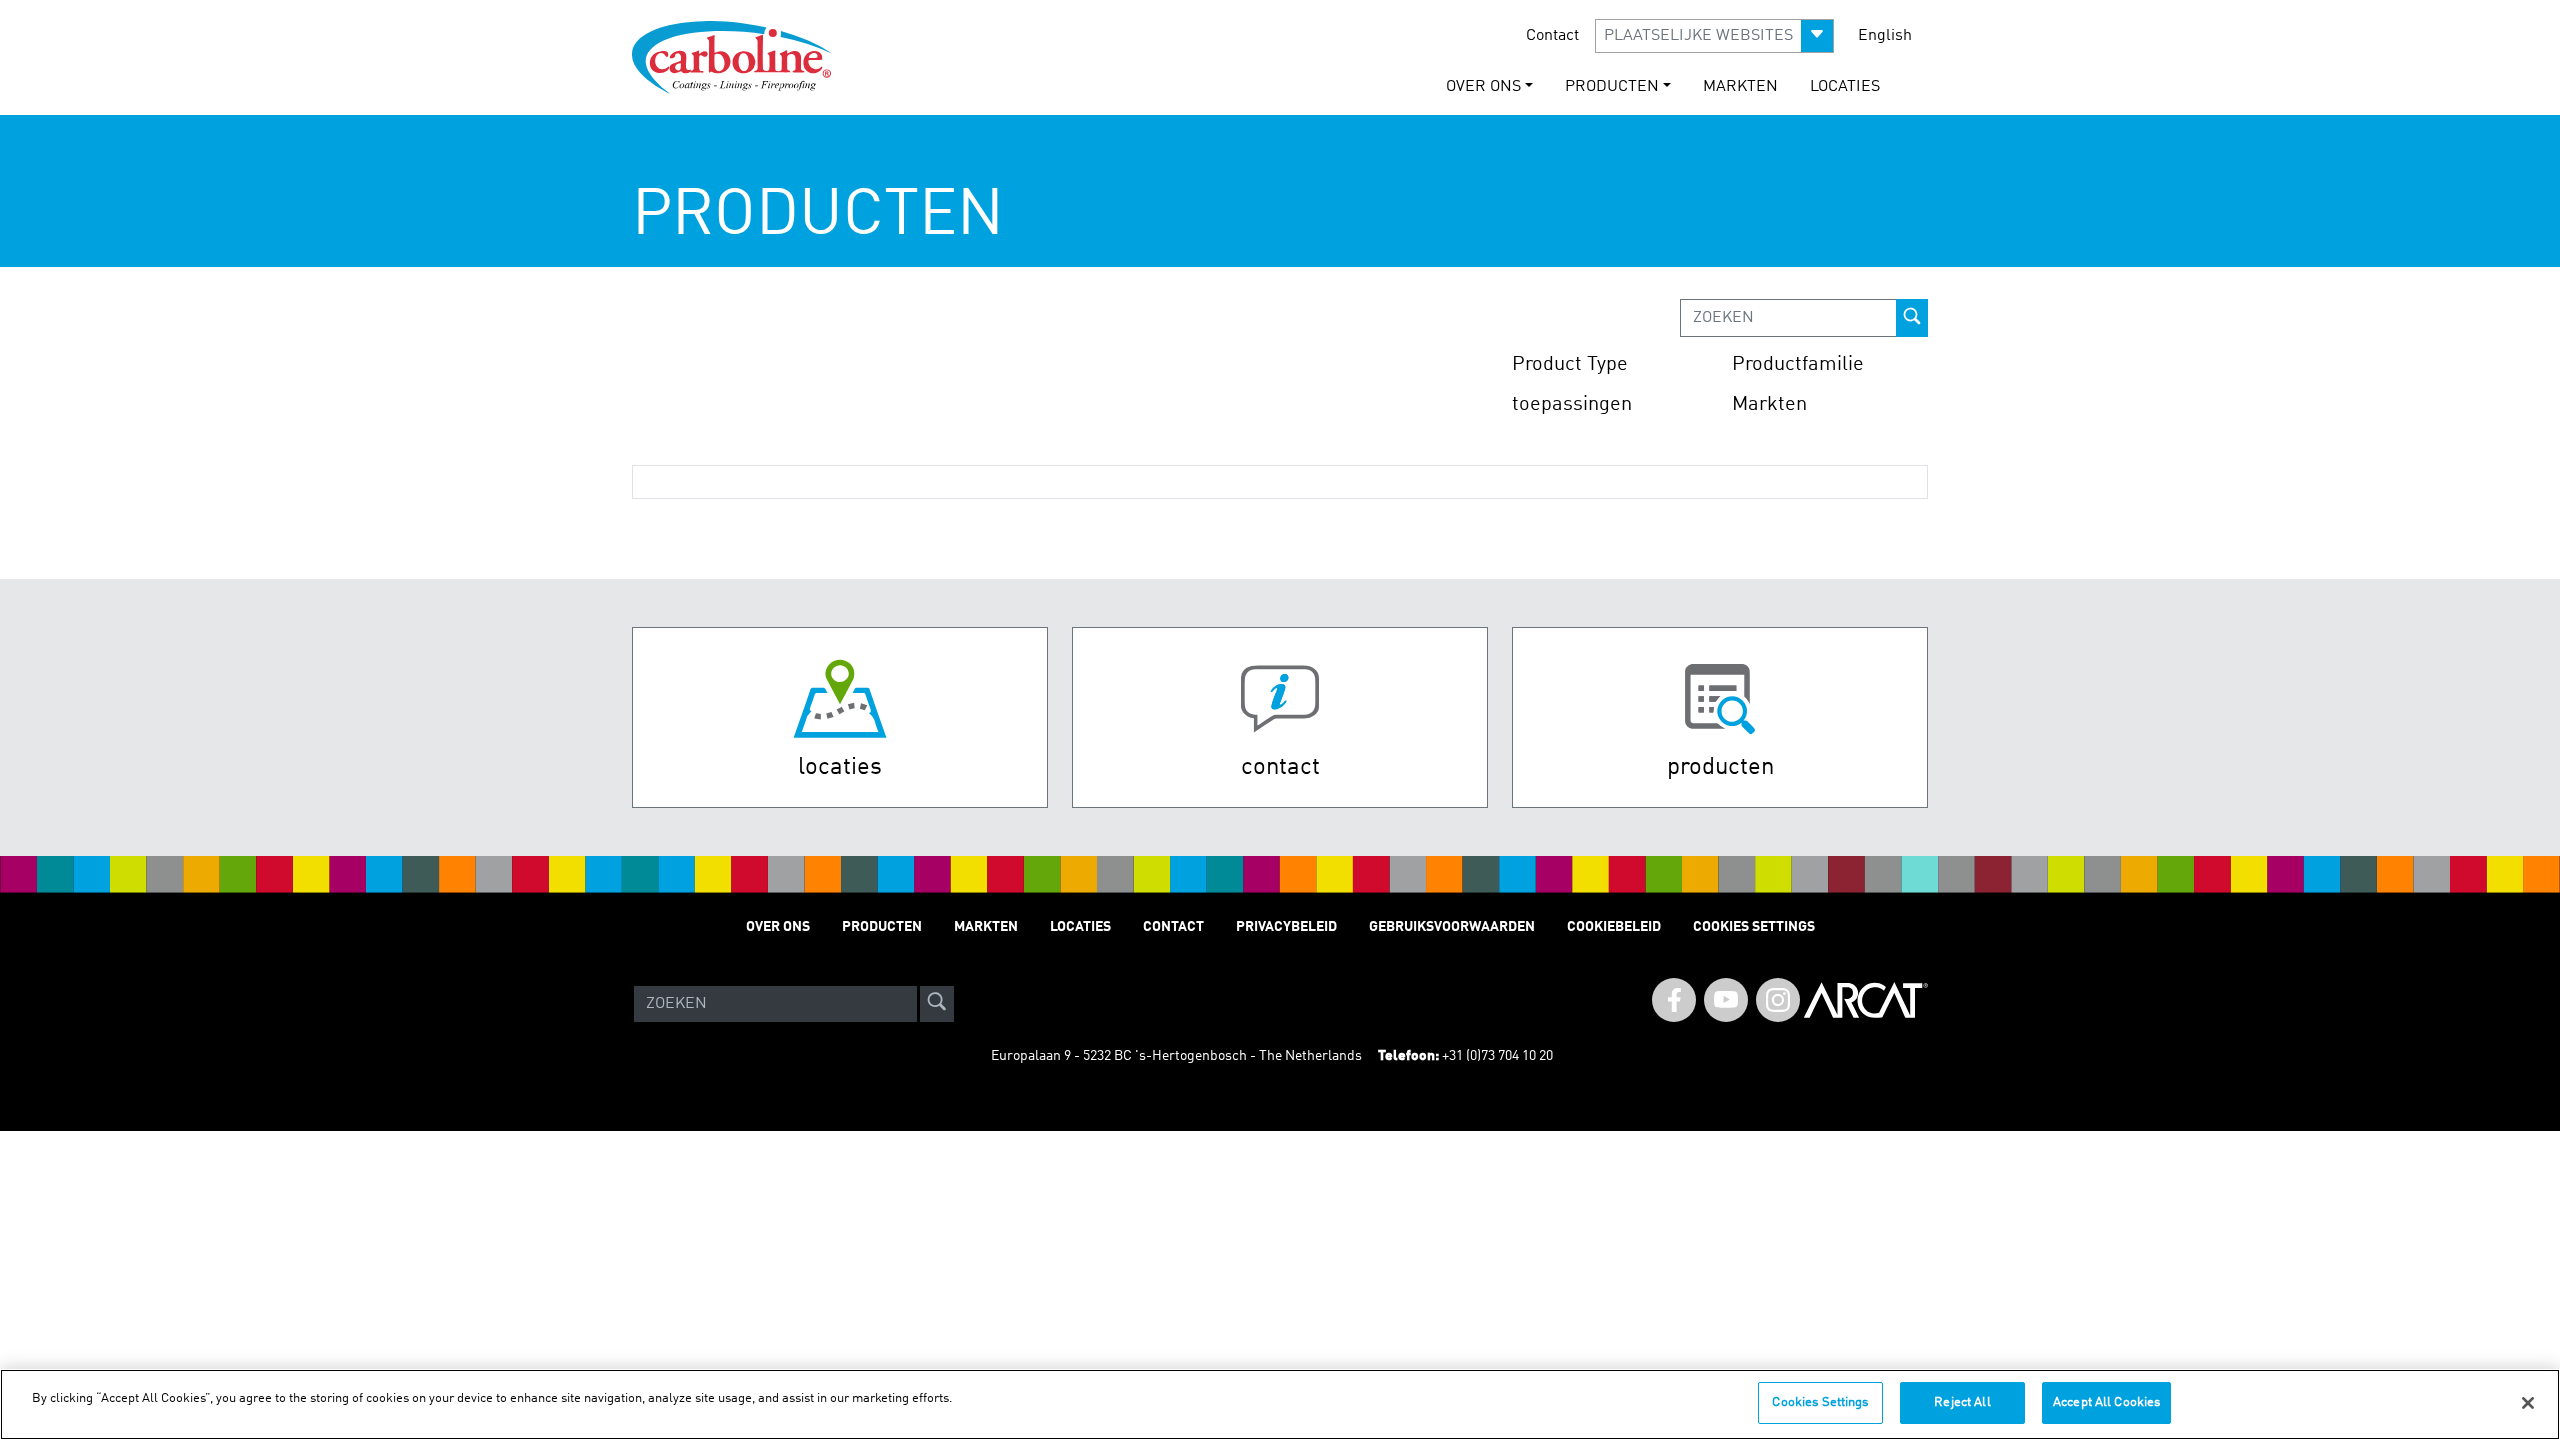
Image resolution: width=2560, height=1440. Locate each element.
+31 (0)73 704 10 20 (1497, 1056)
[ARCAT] (1866, 1004)
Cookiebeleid (1614, 927)
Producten (882, 927)
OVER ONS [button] (1483, 87)
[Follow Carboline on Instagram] (1778, 1000)
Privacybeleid (1286, 927)
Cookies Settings (1820, 1402)
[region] (1280, 1404)
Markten (1740, 87)
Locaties (1845, 87)
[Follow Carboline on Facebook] (1674, 1000)
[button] (1714, 36)
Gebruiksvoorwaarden (1452, 927)
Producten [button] (1612, 87)
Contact (1552, 36)
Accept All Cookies (2106, 1402)
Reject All (1962, 1402)
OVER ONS (778, 927)
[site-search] (937, 1004)
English (1885, 36)
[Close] (2528, 1403)
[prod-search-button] (1912, 318)
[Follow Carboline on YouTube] (1726, 1000)
